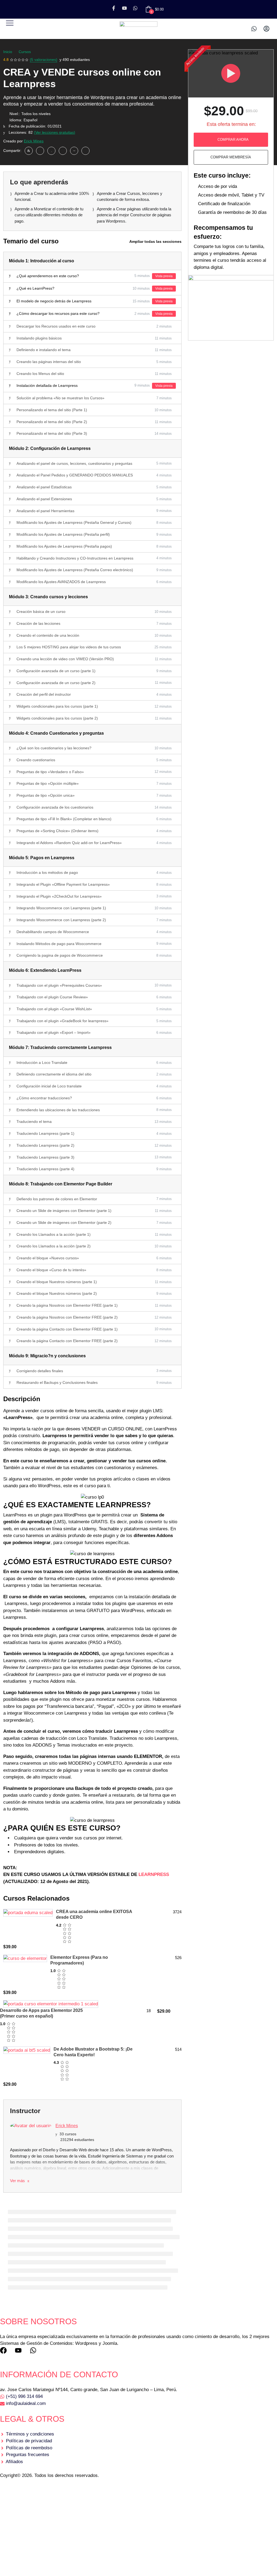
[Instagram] (51, 151)
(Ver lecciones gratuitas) (55, 132)
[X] (63, 151)
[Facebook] (29, 151)
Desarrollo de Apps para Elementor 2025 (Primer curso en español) (41, 2013)
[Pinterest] (74, 151)
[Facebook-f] (114, 8)
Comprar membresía (231, 157)
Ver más (18, 2181)
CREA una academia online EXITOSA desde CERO (94, 1914)
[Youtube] (124, 8)
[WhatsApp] (40, 151)
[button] (10, 23)
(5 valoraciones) (44, 60)
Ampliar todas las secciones (155, 241)
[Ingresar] (266, 29)
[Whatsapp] (135, 8)
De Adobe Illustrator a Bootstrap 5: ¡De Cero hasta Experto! (93, 2052)
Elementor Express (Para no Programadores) (79, 1960)
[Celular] (254, 29)
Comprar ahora (233, 140)
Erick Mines (34, 141)
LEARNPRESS (154, 1874)
